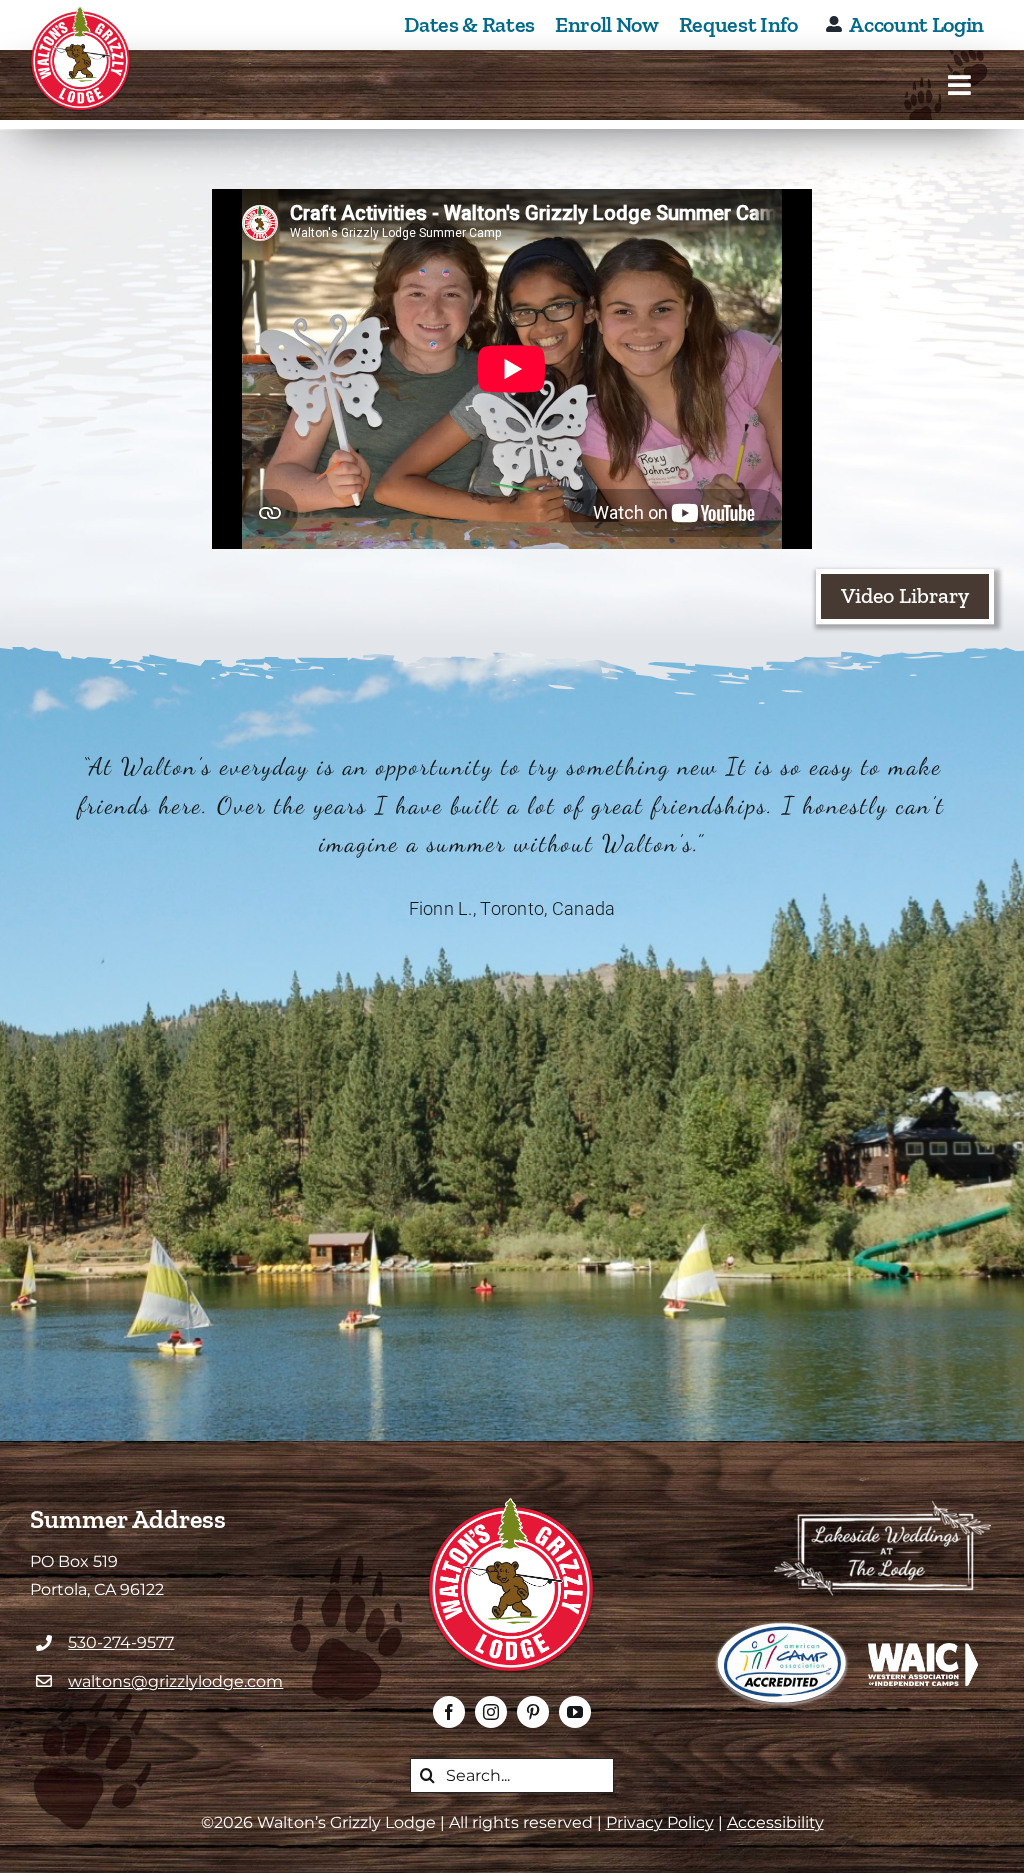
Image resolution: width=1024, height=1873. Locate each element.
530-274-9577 (121, 1642)
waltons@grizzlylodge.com (175, 1681)
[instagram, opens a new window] (491, 1712)
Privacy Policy (660, 1822)
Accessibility (775, 1822)
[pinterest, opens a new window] (533, 1712)
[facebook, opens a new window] (449, 1712)
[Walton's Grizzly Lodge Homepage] (81, 59)
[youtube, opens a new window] (575, 1712)
